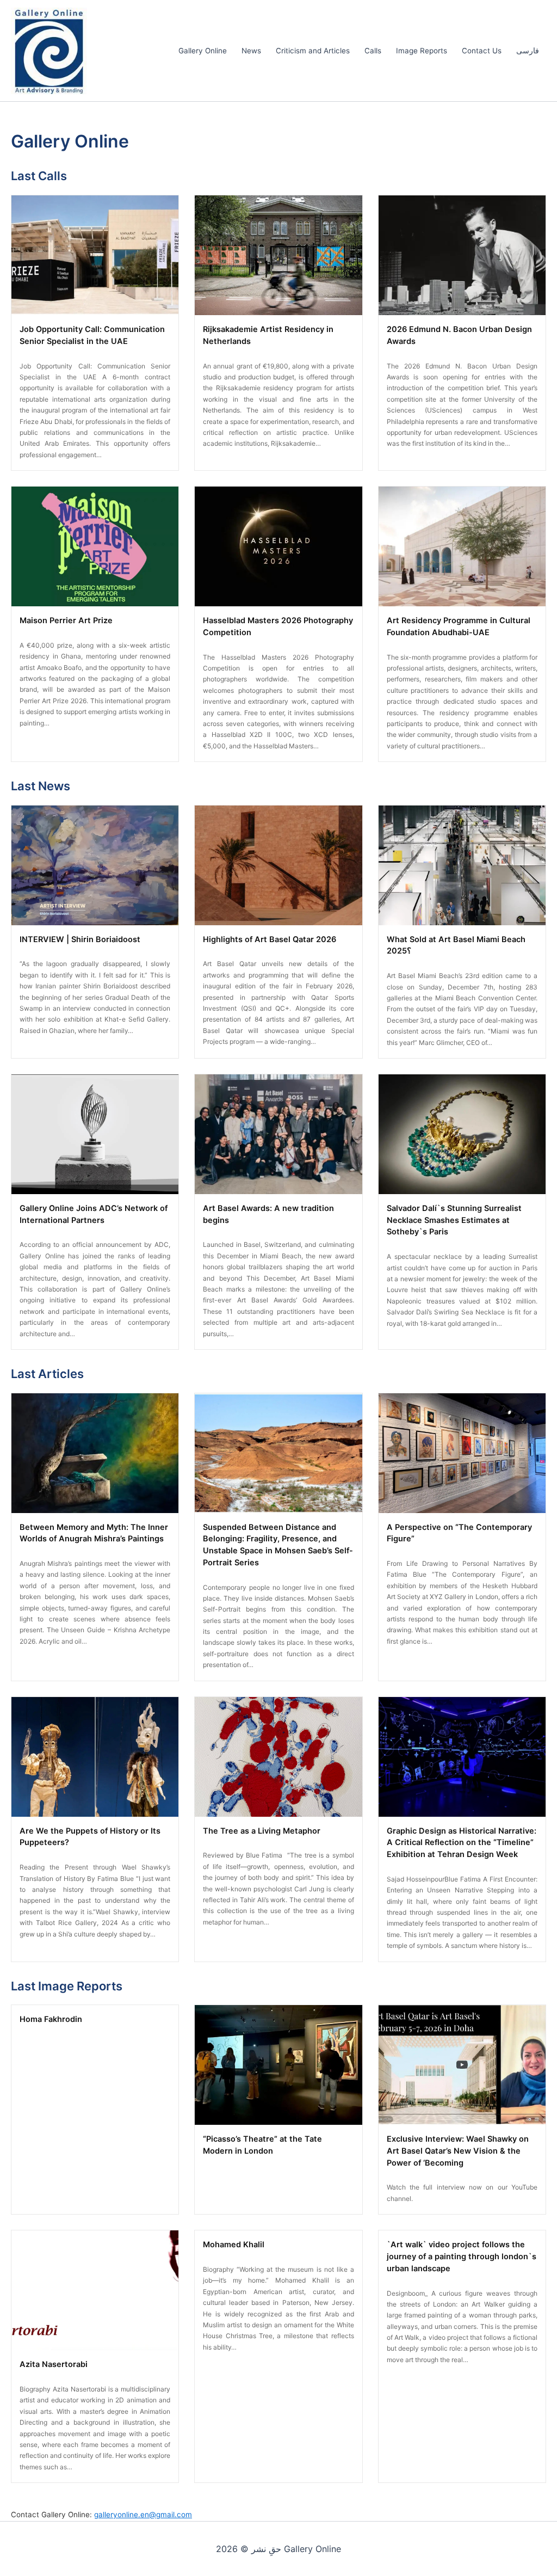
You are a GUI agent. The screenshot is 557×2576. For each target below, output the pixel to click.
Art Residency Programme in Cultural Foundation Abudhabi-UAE (459, 626)
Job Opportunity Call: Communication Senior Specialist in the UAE (92, 335)
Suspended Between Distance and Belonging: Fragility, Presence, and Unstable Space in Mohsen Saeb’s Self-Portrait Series (278, 1545)
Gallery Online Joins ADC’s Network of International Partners (94, 1214)
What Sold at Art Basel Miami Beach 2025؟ (456, 945)
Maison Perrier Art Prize (66, 620)
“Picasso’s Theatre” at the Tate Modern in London (262, 2145)
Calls (373, 51)
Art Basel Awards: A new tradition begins (268, 1214)
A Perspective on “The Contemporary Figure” (459, 1533)
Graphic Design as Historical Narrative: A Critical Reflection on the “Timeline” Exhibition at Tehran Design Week (462, 1843)
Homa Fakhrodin (51, 2019)
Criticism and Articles (313, 51)
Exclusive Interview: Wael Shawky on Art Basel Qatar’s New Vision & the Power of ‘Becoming (458, 2151)
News (251, 51)
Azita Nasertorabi (54, 2364)
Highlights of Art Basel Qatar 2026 (270, 939)
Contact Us (482, 51)
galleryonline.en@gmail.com (143, 2514)
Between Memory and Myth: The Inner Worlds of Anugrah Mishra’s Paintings (94, 1533)
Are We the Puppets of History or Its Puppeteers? (90, 1837)
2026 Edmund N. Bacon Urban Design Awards (459, 335)
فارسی (528, 51)
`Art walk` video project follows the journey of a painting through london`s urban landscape (462, 2257)
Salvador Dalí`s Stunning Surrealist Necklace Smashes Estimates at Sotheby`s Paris (454, 1220)
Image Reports (422, 51)
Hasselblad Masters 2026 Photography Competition (278, 626)
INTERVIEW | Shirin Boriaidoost (80, 939)
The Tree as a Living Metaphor (262, 1831)
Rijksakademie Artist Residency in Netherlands (268, 335)
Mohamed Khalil (234, 2245)
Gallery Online (203, 51)
